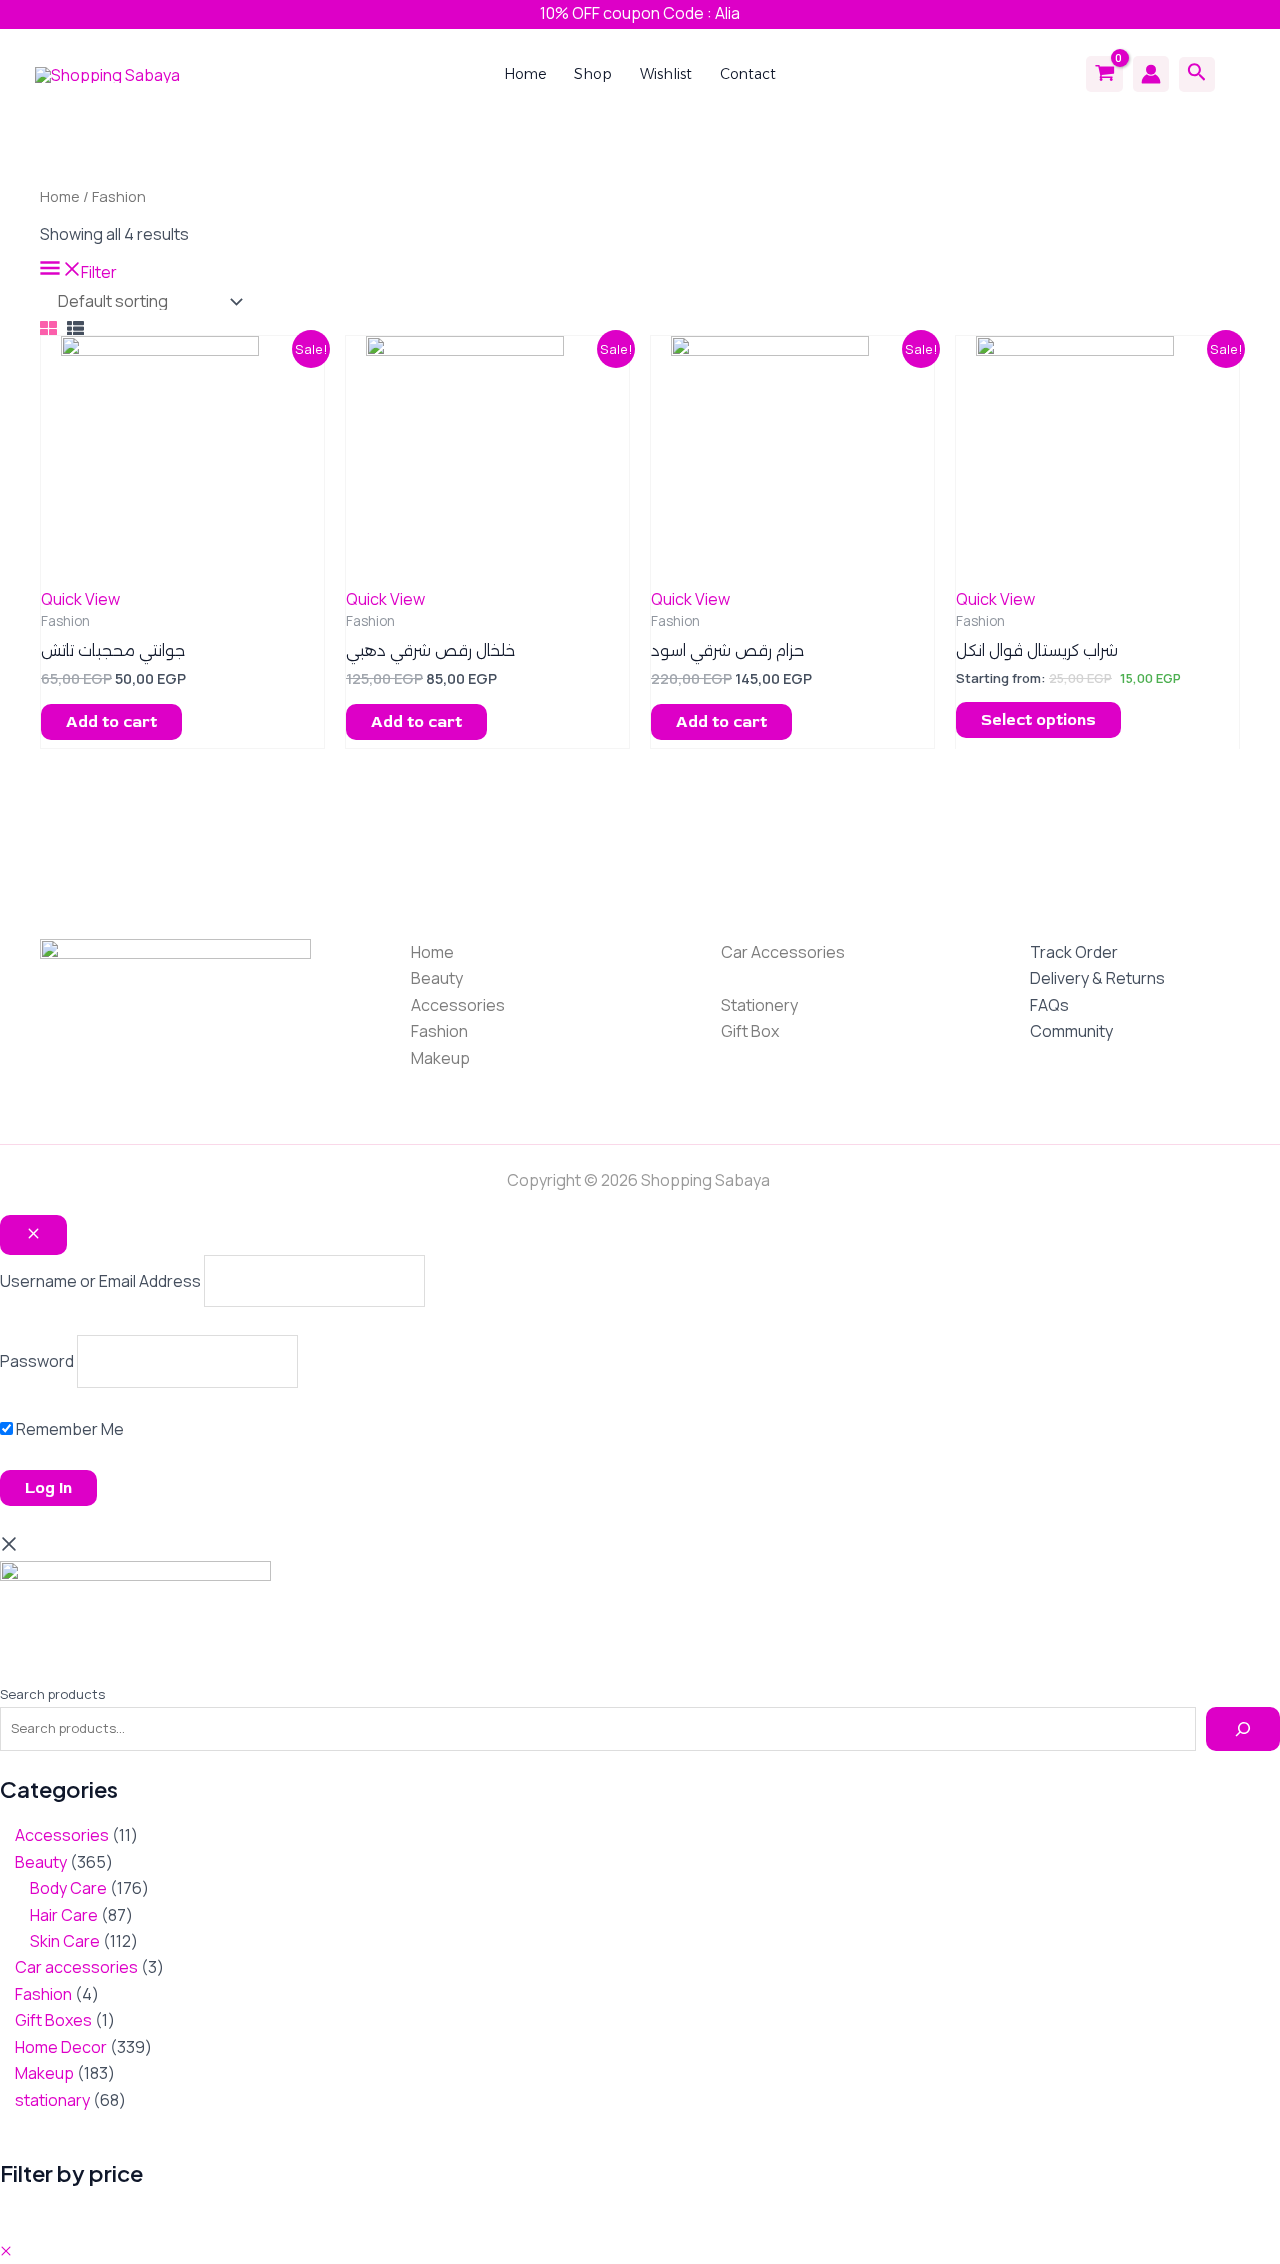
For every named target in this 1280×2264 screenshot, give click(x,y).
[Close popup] (33, 1235)
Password (37, 1361)
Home (60, 196)
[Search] (1243, 1729)
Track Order (1074, 952)
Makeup (440, 1058)
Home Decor (767, 978)
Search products (52, 1694)
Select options (1038, 720)
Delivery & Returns (1097, 978)
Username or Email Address (100, 1281)
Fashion (439, 1031)
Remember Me (68, 1429)
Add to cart (111, 722)
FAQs (1049, 1005)
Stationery (759, 1005)
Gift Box (750, 1031)
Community (1071, 1031)
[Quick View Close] (6, 2251)
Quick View (80, 599)
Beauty (437, 978)
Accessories (458, 1005)
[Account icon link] (1151, 74)
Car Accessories (783, 952)
